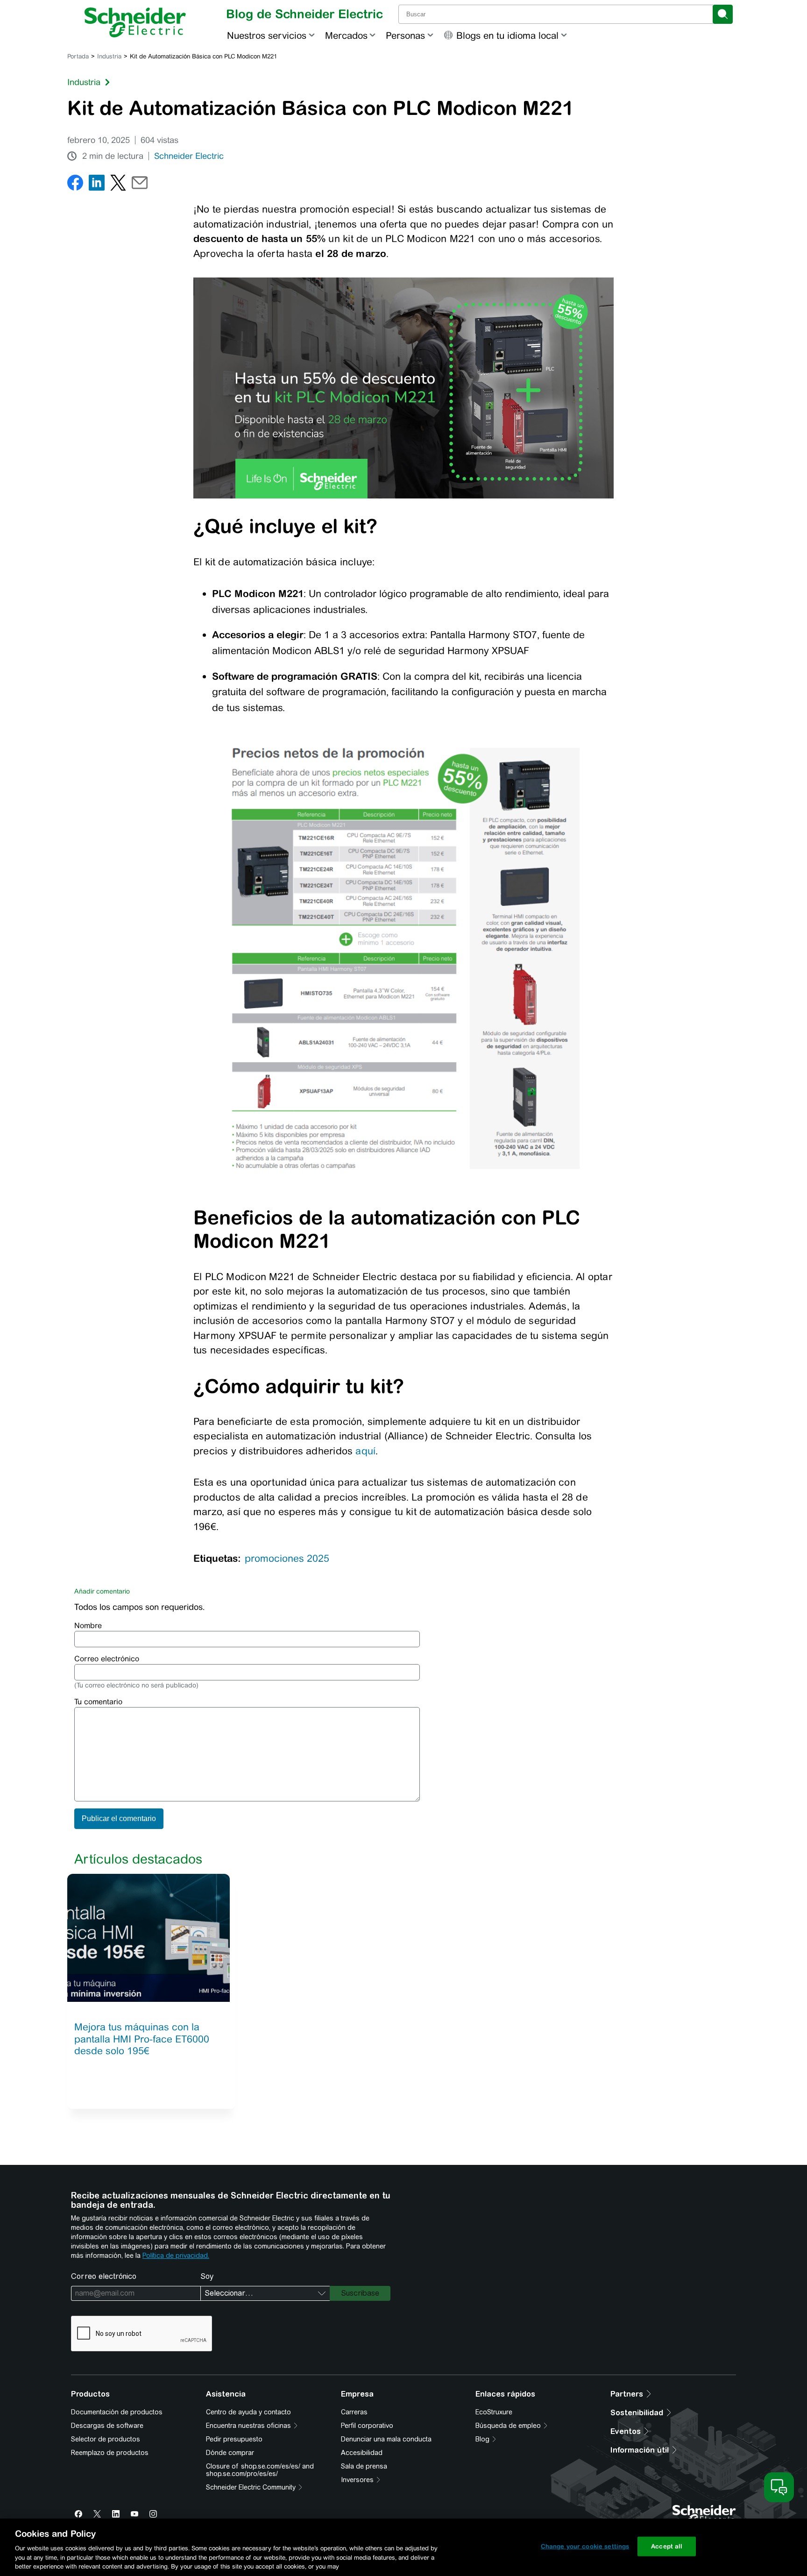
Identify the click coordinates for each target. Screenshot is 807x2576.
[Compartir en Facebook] (75, 185)
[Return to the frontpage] (135, 22)
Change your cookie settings (585, 2546)
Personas (405, 35)
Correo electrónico (107, 1659)
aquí (365, 1451)
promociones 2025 (287, 1558)
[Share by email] (140, 185)
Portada (78, 56)
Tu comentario (98, 1702)
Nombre (88, 1626)
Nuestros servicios (267, 35)
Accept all (667, 2546)
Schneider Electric (189, 156)
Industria (109, 56)
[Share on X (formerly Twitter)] (118, 185)
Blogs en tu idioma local (507, 35)
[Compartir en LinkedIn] (97, 185)
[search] (723, 14)
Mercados (346, 35)
